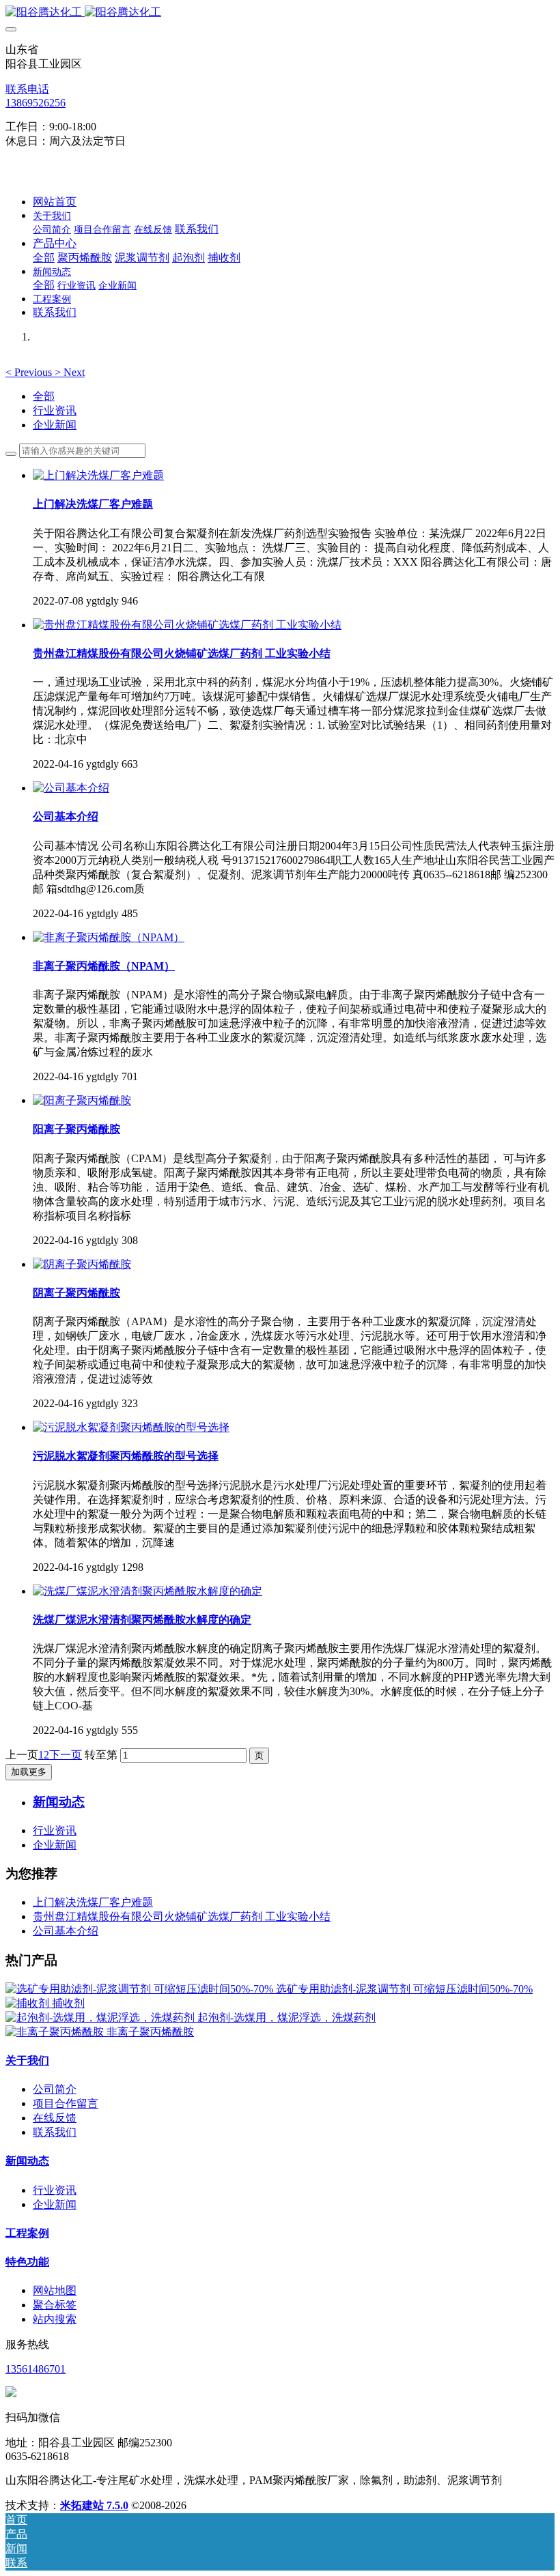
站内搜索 (55, 2319)
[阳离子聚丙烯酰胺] (82, 1100)
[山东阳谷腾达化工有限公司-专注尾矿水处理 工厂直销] (280, 13)
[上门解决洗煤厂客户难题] (98, 475)
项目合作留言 (66, 2103)
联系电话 (27, 89)
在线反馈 (55, 2118)
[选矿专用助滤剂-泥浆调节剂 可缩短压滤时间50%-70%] (141, 1989)
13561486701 (36, 2369)
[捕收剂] (29, 2003)
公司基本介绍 (66, 1931)
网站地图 (55, 2290)
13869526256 (36, 103)
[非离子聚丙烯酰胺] (56, 2032)
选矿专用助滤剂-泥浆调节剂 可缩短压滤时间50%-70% (404, 1989)
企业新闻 (55, 425)
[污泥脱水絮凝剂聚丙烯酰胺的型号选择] (131, 1427)
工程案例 (27, 2233)
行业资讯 (55, 410)
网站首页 (55, 202)
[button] (30, 372)
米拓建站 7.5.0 (94, 2505)
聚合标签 (55, 2305)
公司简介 (55, 2089)
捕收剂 (68, 2003)
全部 (44, 258)
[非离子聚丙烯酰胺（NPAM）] (109, 937)
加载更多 (29, 1772)
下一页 (66, 1755)
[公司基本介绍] (71, 788)
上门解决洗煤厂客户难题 (93, 1902)
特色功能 (27, 2262)
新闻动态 (27, 2161)
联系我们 (55, 2132)
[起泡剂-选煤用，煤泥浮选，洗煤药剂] (101, 2017)
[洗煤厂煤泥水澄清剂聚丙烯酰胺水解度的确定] (148, 1591)
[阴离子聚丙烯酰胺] (82, 1264)
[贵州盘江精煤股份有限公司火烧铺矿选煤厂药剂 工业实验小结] (187, 625)
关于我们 (27, 2060)
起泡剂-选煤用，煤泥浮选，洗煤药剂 (286, 2017)
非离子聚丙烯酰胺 (150, 2032)
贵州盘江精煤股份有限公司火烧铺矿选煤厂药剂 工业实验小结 (182, 1916)
